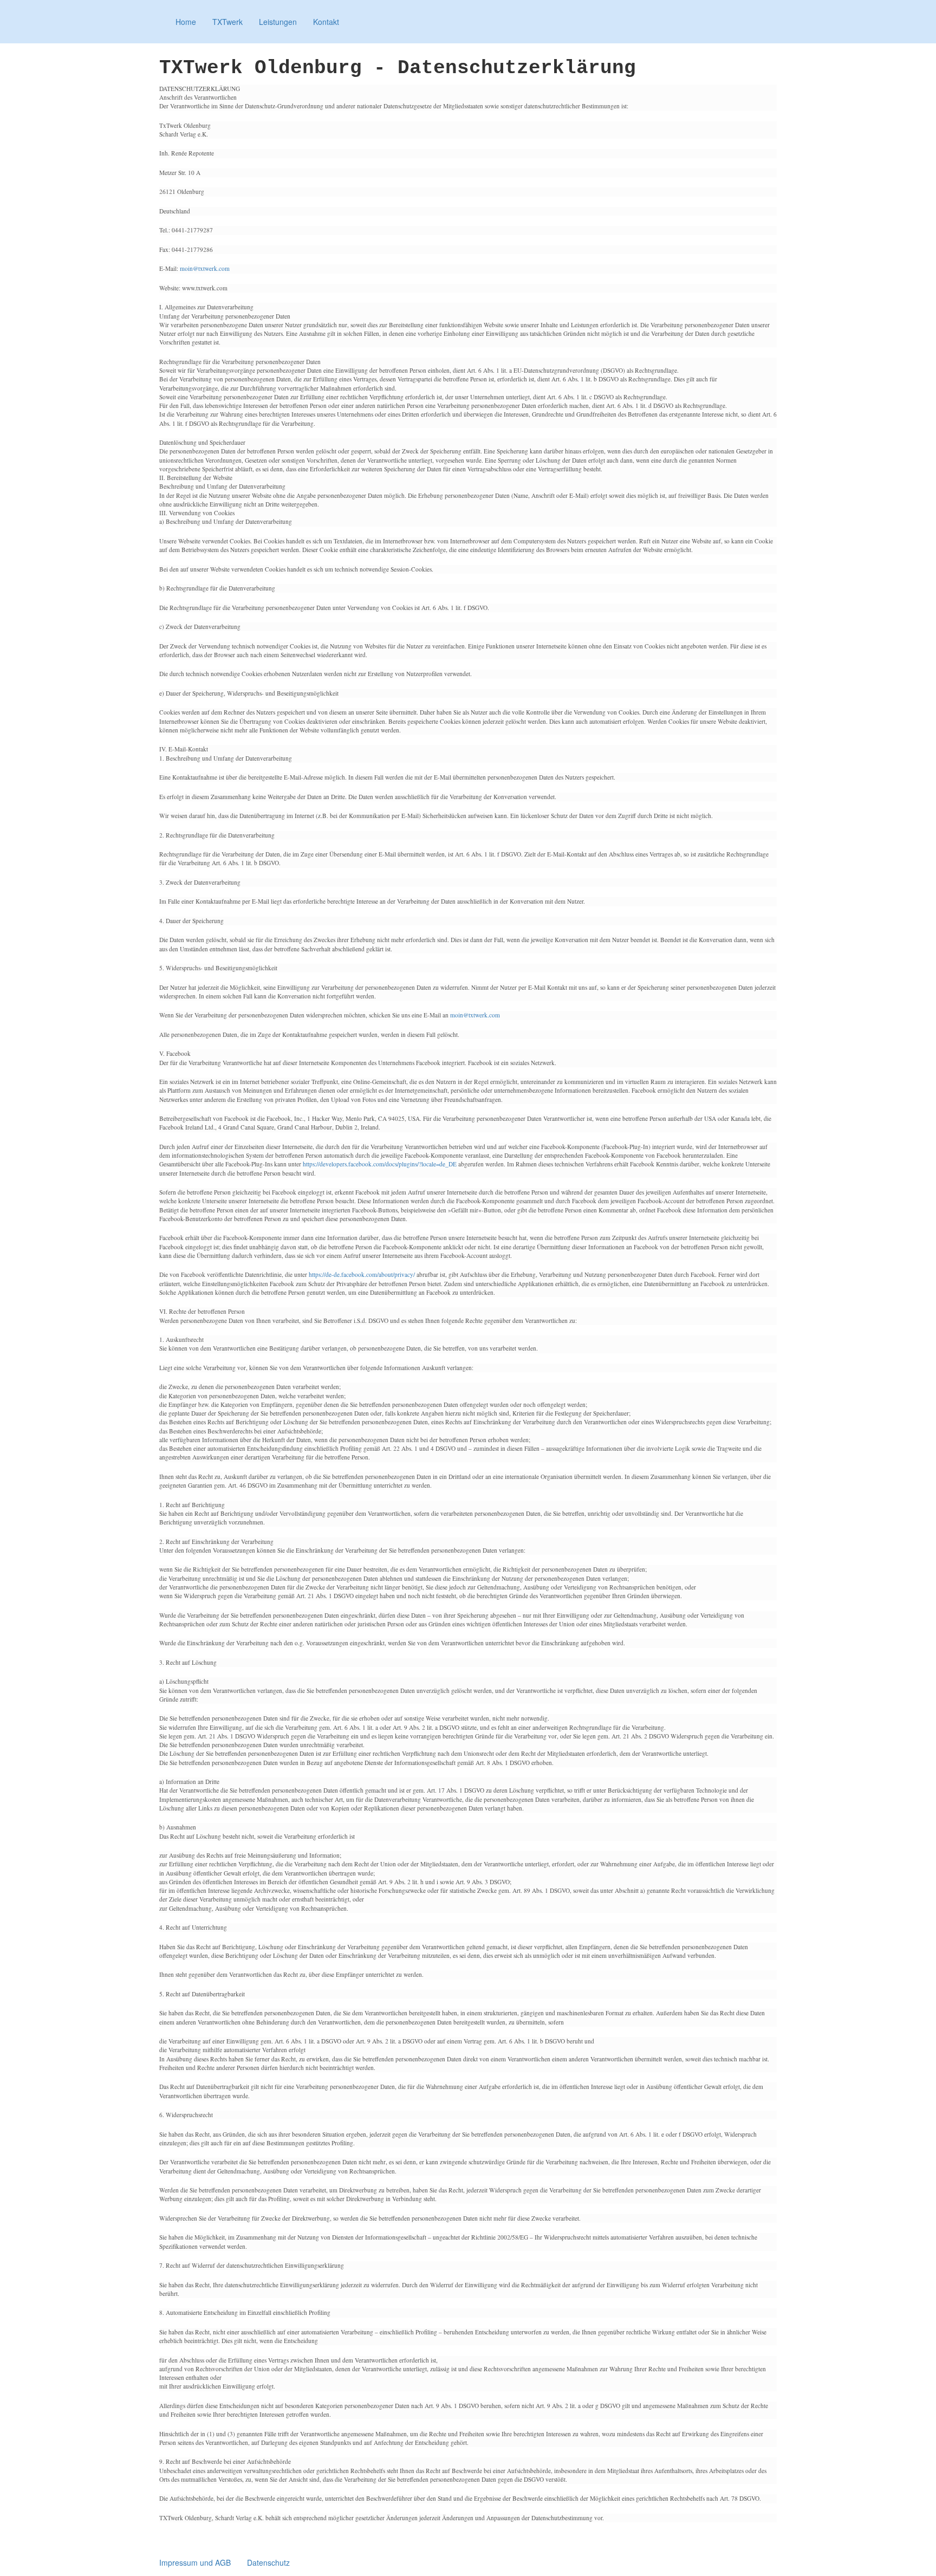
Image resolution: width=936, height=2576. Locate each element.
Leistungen (278, 22)
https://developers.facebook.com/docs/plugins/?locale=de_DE (380, 1164)
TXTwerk (227, 22)
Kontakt (326, 22)
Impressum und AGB (195, 2562)
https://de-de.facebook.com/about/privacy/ (362, 1274)
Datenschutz (268, 2562)
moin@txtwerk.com (205, 268)
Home (186, 22)
